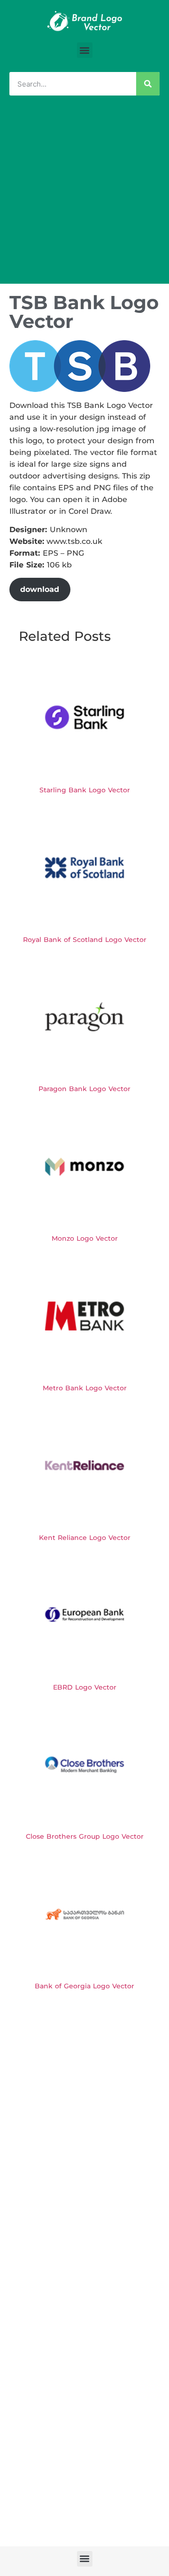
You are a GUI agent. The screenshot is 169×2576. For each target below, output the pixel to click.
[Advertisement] (84, 194)
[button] (85, 50)
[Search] (148, 84)
